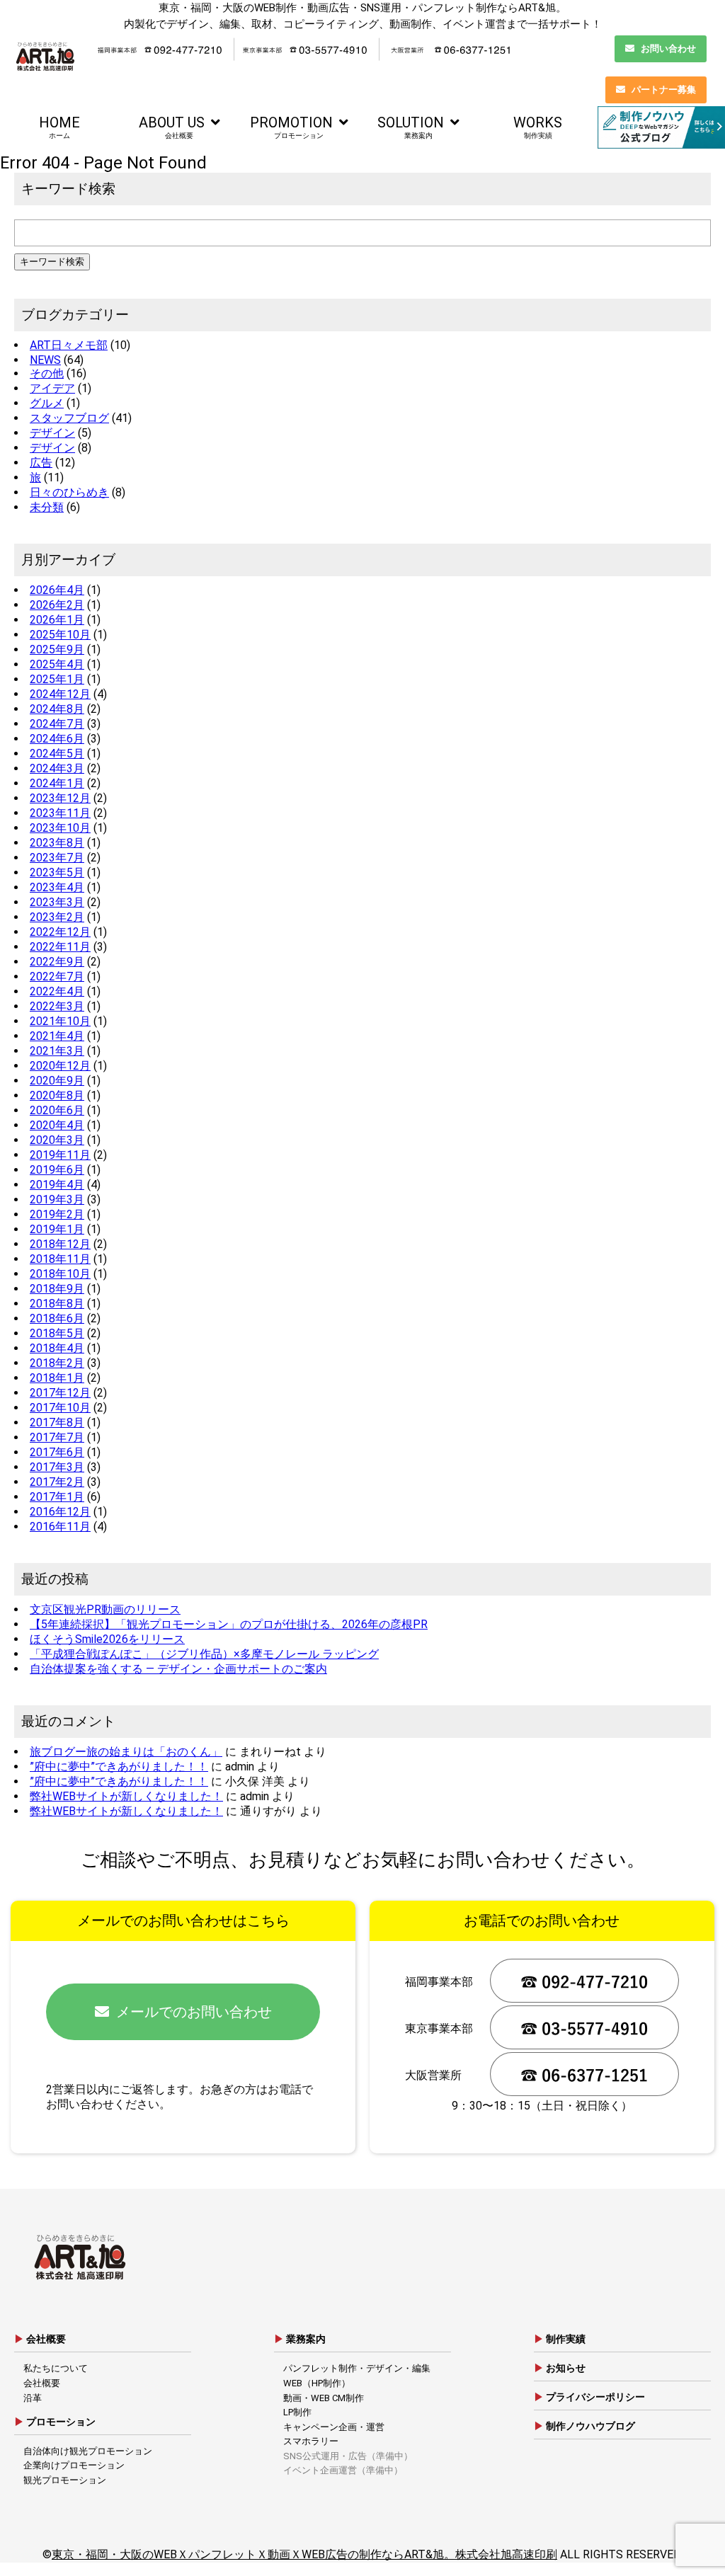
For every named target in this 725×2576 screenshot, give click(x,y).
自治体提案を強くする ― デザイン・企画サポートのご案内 (178, 1669)
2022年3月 (57, 1006)
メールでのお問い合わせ (194, 2012)
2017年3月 (57, 1467)
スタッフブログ (69, 418)
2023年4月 (57, 887)
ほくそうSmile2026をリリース (107, 1639)
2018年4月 (57, 1348)
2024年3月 (57, 768)
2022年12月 (60, 932)
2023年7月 (57, 858)
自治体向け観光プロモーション (88, 2451)
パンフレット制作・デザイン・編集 (357, 2368)
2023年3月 (57, 902)
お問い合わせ (668, 48)
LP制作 (297, 2412)
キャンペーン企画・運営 (334, 2427)
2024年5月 (57, 754)
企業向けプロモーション (74, 2465)
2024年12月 (60, 694)
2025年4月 (57, 664)
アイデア (52, 388)
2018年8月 (57, 1304)
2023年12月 (60, 798)
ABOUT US (172, 127)
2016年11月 (60, 1527)
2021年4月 (57, 1036)
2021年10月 (60, 1021)
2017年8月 (57, 1422)
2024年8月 (57, 709)
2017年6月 (57, 1452)
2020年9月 (57, 1081)
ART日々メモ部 (69, 345)
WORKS (538, 127)
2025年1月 (57, 679)
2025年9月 (57, 649)
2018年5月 (57, 1333)
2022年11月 (60, 947)
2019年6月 (57, 1170)
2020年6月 (57, 1110)
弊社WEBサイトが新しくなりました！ (126, 1796)
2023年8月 (57, 843)
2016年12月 (60, 1512)
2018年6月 (57, 1318)
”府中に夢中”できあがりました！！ (119, 1767)
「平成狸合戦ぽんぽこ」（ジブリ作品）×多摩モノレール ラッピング (204, 1654)
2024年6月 (57, 739)
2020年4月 (57, 1125)
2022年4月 (57, 991)
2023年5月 (57, 872)
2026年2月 (57, 605)
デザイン (52, 433)
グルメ (47, 403)
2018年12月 (60, 1244)
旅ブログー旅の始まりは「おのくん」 (126, 1752)
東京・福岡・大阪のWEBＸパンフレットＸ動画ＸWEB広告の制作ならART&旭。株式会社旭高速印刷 (304, 2554)
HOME (59, 127)
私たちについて (56, 2368)
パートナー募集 (664, 90)
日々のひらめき (69, 492)
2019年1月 (57, 1229)
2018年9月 (57, 1289)
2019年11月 (60, 1155)
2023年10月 (60, 828)
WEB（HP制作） (317, 2383)
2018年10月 (60, 1274)
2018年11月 (60, 1259)
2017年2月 (57, 1482)
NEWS (45, 360)
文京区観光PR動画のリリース (105, 1609)
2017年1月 (57, 1497)
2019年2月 (57, 1214)
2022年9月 (57, 962)
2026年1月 (57, 620)
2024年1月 (57, 783)
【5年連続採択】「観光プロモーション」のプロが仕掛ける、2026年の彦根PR (229, 1624)
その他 (47, 373)
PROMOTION (291, 127)
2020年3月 (57, 1140)
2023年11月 (60, 813)
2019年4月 (57, 1185)
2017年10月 (60, 1408)
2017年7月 (57, 1437)
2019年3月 (57, 1200)
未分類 (47, 507)
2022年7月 (57, 977)
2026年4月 (57, 590)
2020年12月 (60, 1066)
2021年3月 (57, 1051)
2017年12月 (60, 1393)
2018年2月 (57, 1363)
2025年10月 (60, 635)
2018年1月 (57, 1378)
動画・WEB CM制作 (324, 2398)
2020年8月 (57, 1095)
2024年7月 (57, 724)
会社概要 (42, 2383)
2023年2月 (57, 917)
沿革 (33, 2398)
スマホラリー (311, 2441)
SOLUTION (411, 127)
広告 (41, 463)
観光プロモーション (65, 2480)
